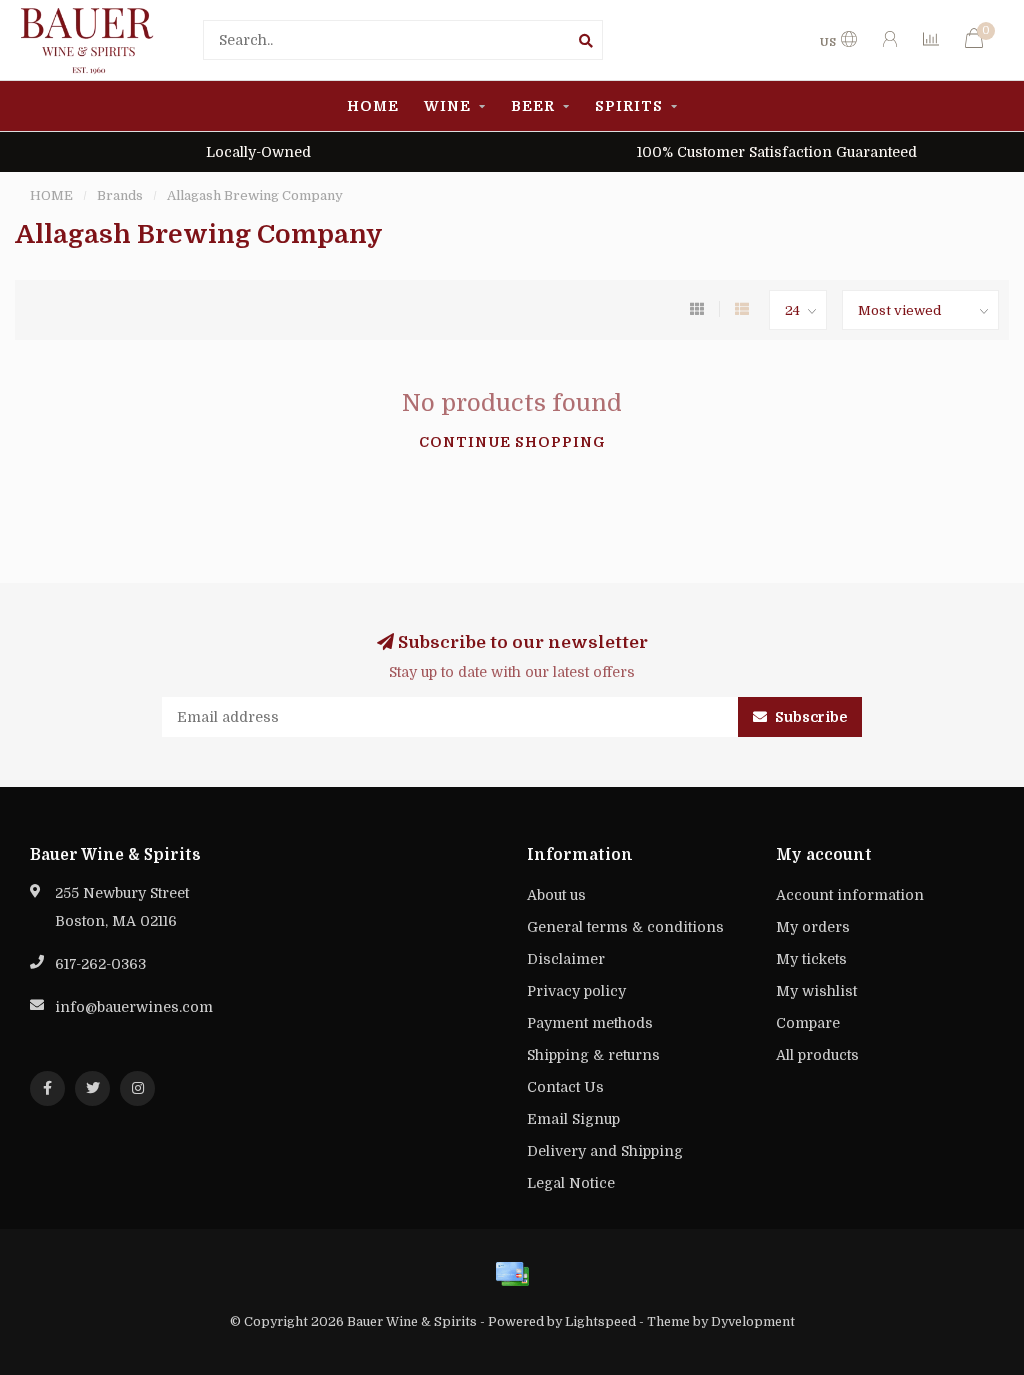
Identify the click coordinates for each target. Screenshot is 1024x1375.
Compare (808, 1023)
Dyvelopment (753, 1322)
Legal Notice (571, 1183)
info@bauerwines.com (134, 1007)
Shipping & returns (593, 1055)
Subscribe (809, 717)
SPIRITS (629, 106)
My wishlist (816, 991)
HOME (373, 106)
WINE (447, 106)
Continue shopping (512, 442)
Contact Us (565, 1087)
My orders (813, 927)
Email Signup (573, 1119)
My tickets (811, 959)
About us (556, 895)
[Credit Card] (512, 1274)
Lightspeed (600, 1322)
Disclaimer (566, 959)
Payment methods (590, 1023)
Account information (850, 895)
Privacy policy (576, 991)
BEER (533, 106)
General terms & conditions (625, 927)
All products (817, 1055)
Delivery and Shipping (605, 1151)
